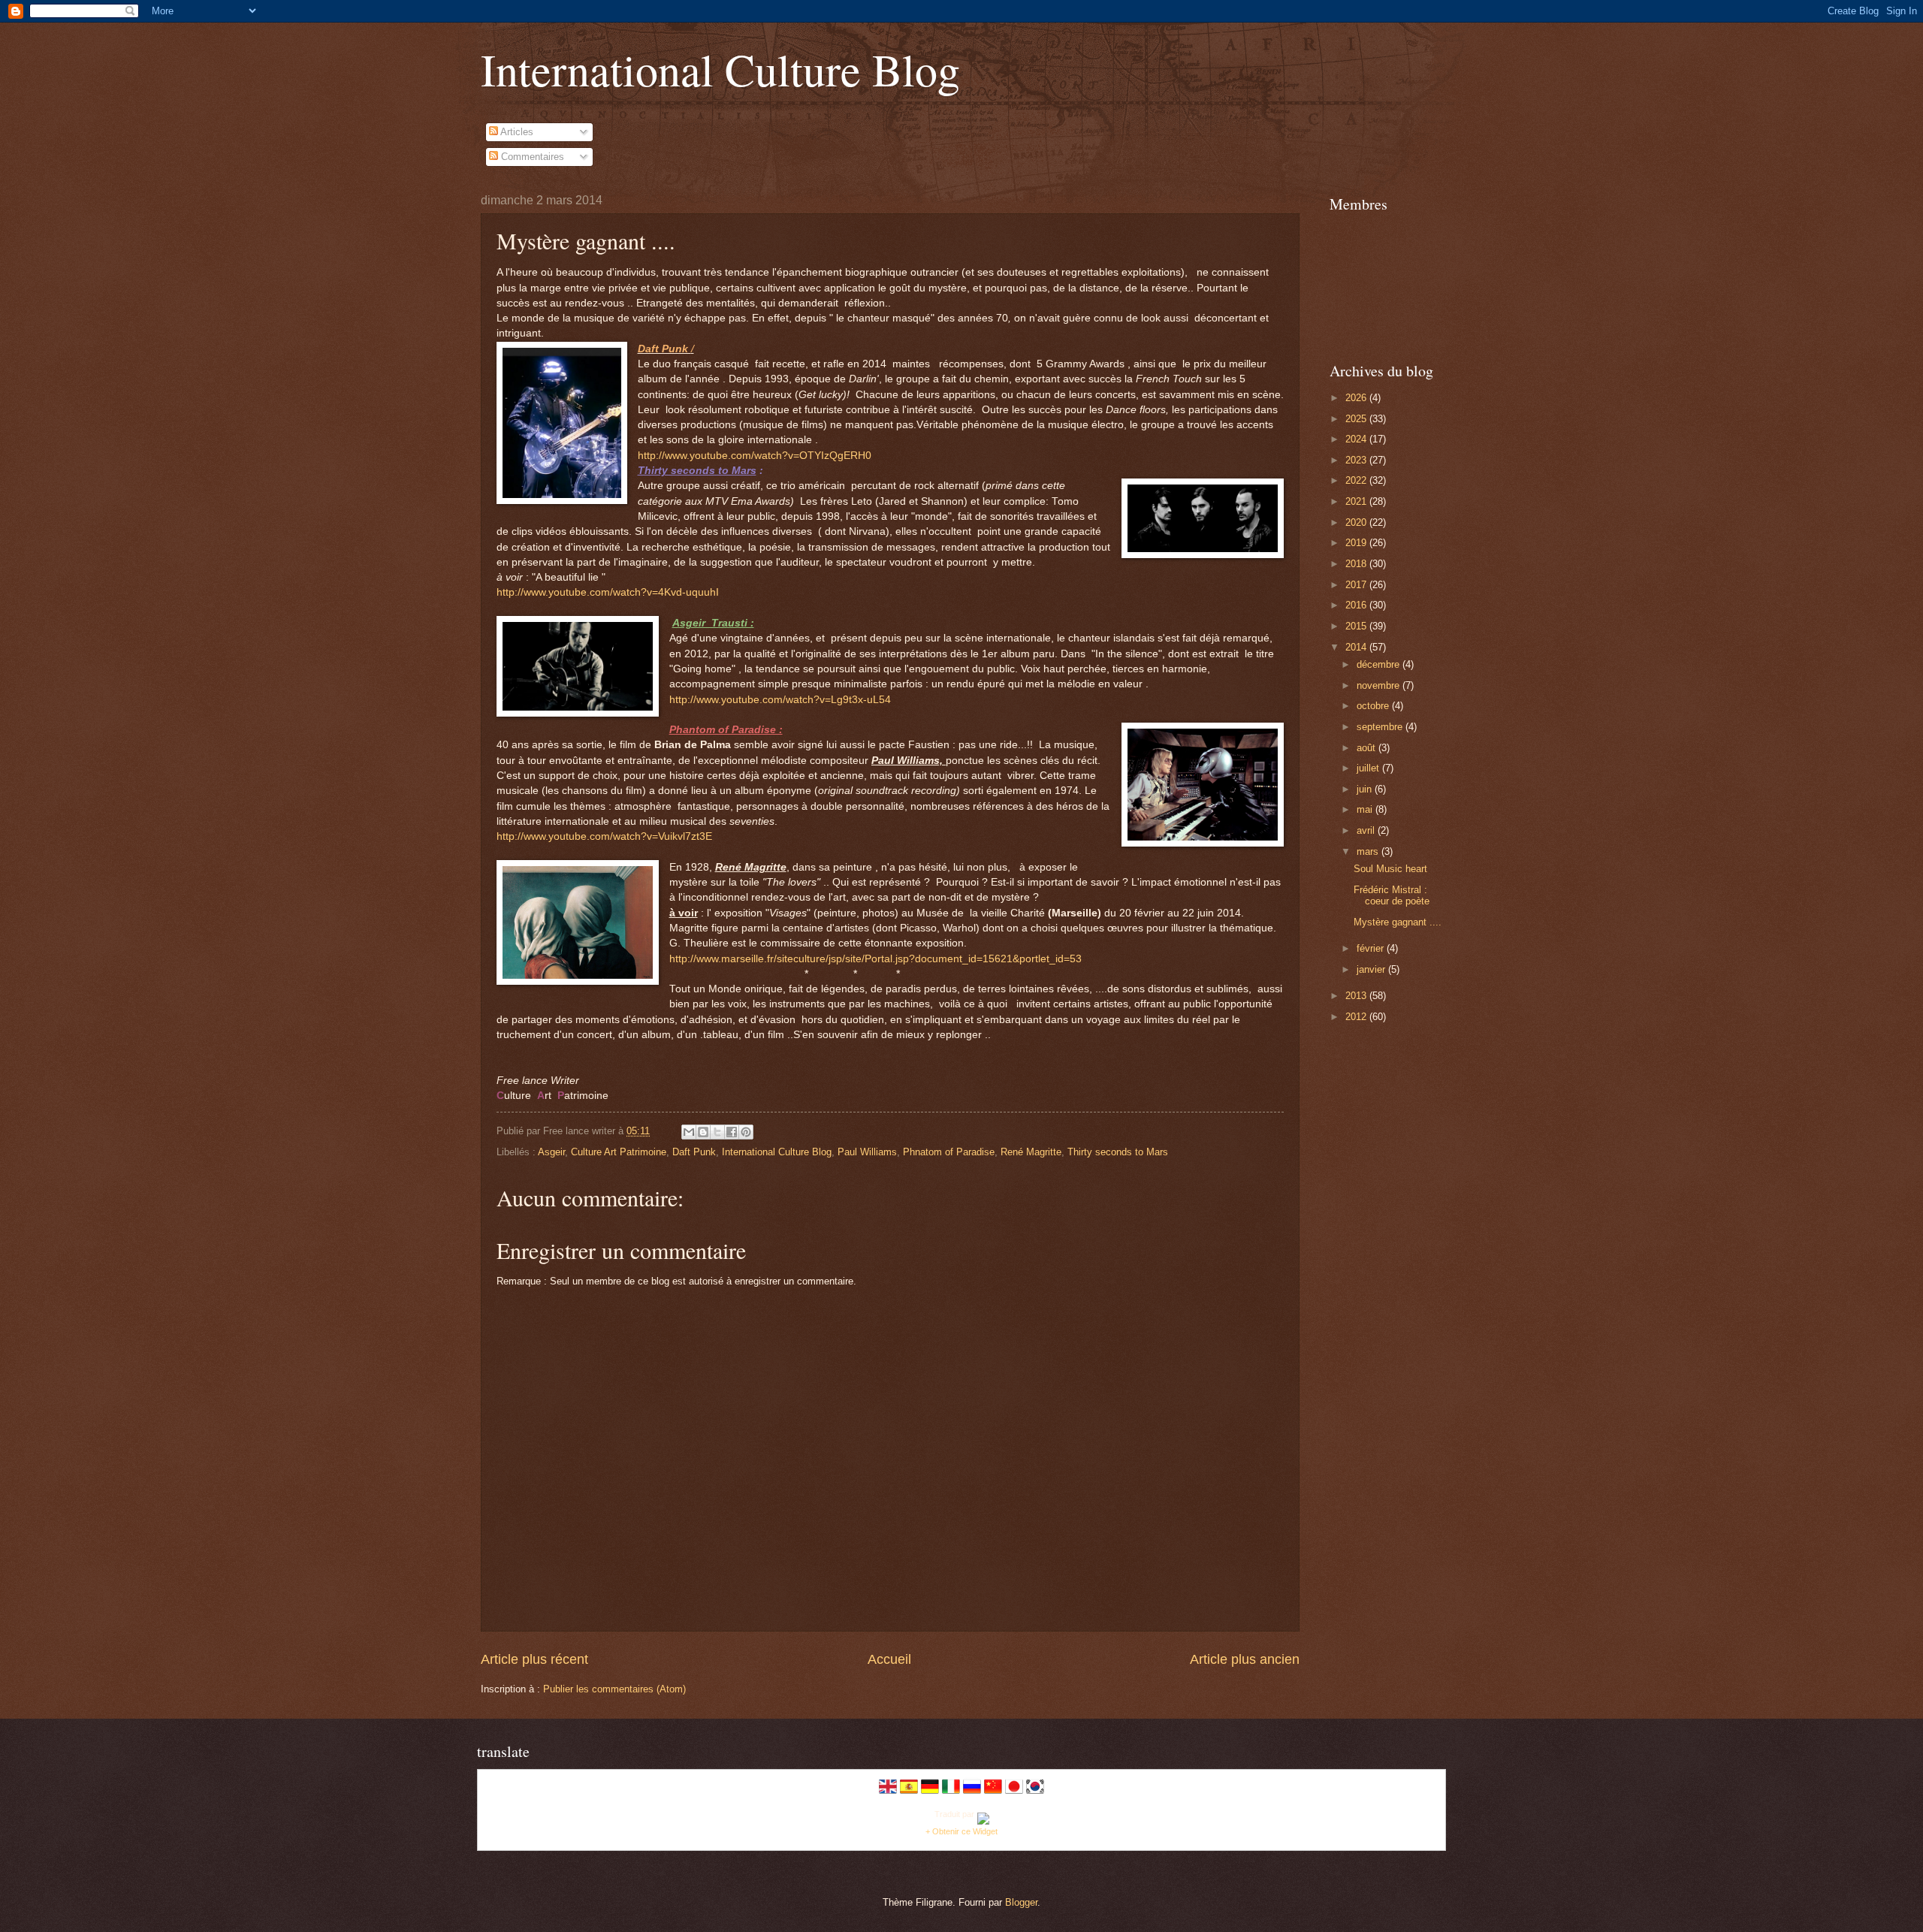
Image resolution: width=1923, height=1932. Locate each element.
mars (1369, 851)
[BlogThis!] (703, 1132)
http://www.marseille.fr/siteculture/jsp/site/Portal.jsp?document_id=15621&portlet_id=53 (875, 959)
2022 (1357, 480)
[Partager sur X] (717, 1132)
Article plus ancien (1245, 1659)
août (1368, 748)
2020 (1357, 522)
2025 (1357, 419)
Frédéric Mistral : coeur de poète (1392, 895)
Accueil (889, 1659)
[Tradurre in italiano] (951, 1792)
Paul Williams (867, 1152)
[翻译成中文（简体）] (993, 1792)
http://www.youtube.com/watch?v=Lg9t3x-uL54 (780, 700)
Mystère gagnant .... (1398, 922)
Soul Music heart (1390, 869)
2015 (1357, 626)
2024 (1357, 439)
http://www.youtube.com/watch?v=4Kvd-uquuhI (608, 592)
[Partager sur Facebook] (732, 1132)
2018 (1357, 564)
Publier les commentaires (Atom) (614, 1689)
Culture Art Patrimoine (619, 1152)
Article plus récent (534, 1659)
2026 (1357, 398)
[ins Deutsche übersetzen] (930, 1792)
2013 (1357, 996)
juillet (1369, 768)
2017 (1357, 585)
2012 (1357, 1017)
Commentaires (531, 157)
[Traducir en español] (909, 1792)
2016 (1357, 605)
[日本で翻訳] (1014, 1792)
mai (1366, 809)
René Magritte (1031, 1152)
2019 (1357, 543)
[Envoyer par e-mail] (689, 1132)
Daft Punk (694, 1152)
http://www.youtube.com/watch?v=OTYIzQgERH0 (755, 456)
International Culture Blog (720, 69)
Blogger (1021, 1902)
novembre (1380, 685)
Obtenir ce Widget (965, 1831)
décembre (1380, 664)
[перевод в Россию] (972, 1792)
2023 (1357, 460)
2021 (1357, 501)
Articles (516, 132)
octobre (1374, 706)
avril (1367, 830)
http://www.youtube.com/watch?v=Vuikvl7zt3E (604, 836)
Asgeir (551, 1152)
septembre (1381, 727)
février (1372, 948)
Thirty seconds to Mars (1118, 1152)
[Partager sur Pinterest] (746, 1132)
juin (1366, 789)
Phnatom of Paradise (949, 1152)
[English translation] (888, 1792)
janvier (1372, 969)
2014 (1357, 647)
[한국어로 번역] (1035, 1792)
